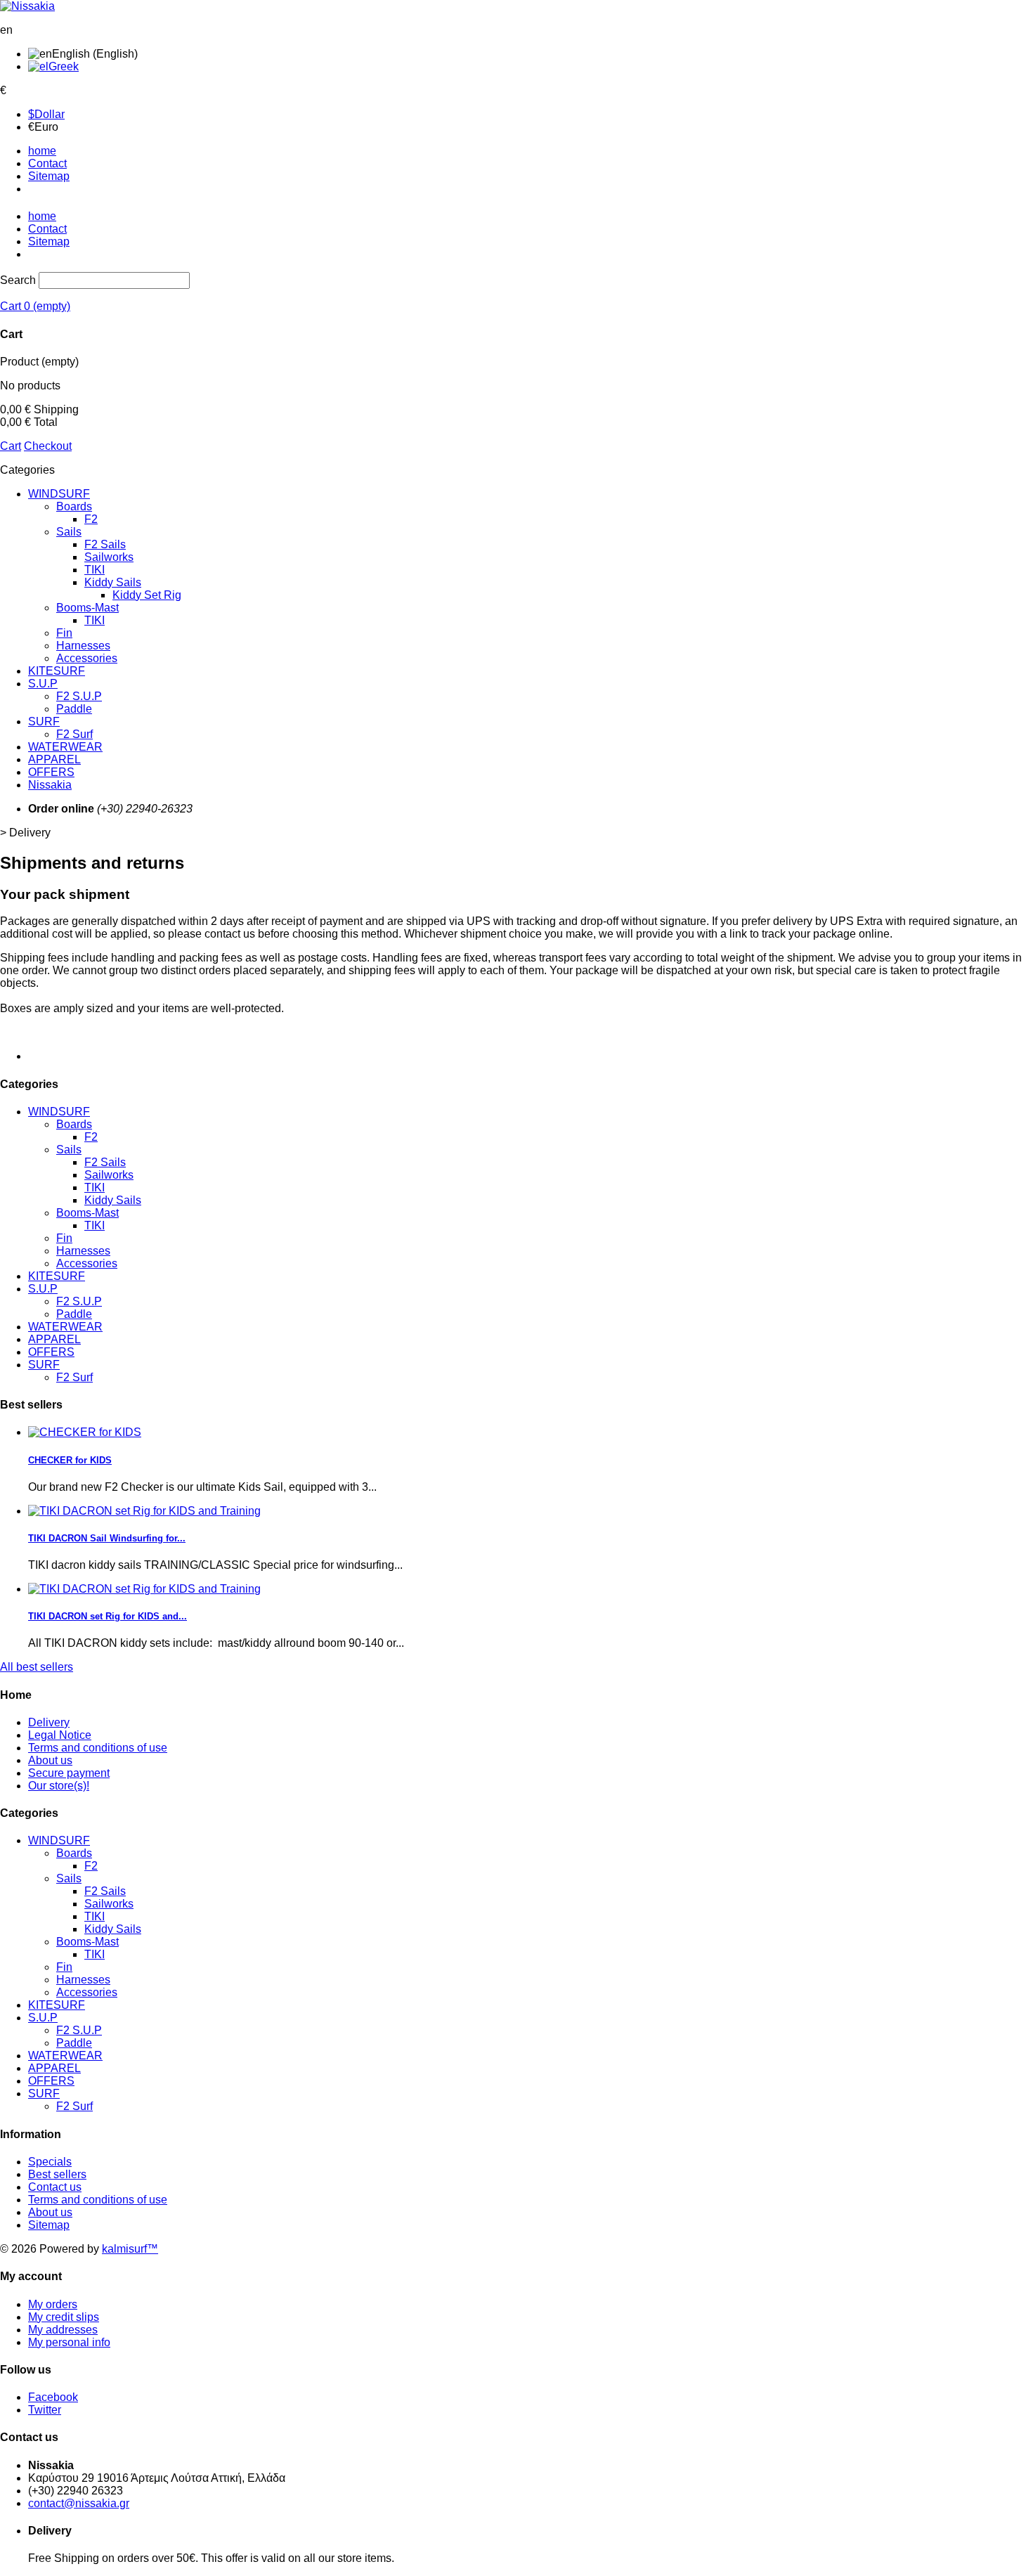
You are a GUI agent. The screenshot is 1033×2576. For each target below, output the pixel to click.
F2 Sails (105, 544)
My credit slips (64, 2317)
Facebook (53, 2397)
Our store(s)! (59, 1786)
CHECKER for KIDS (70, 1460)
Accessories (87, 658)
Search (18, 280)
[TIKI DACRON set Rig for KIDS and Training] (144, 1511)
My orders (53, 2304)
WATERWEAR (65, 747)
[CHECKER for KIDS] (85, 1432)
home (42, 151)
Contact (47, 163)
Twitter (45, 2410)
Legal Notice (60, 1735)
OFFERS (51, 772)
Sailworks (109, 557)
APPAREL (54, 759)
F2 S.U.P (79, 696)
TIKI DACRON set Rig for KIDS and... (108, 1616)
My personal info (69, 2342)
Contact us (55, 2187)
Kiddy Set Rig (147, 595)
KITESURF (57, 671)
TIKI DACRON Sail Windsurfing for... (107, 1538)
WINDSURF (59, 494)
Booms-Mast (87, 608)
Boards (74, 506)
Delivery (49, 1722)
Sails (69, 532)
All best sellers (37, 1667)
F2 (91, 519)
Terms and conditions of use (98, 1748)
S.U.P (43, 684)
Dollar (46, 114)
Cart (11, 446)
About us (50, 1760)
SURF (44, 721)
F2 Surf (74, 734)
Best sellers (57, 2174)
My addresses (63, 2330)
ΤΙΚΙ (95, 620)
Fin (64, 633)
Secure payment (69, 1773)
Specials (50, 2162)
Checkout (48, 446)
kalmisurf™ (130, 2249)
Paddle (74, 709)
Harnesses (83, 646)
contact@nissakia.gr (79, 2503)
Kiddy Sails (113, 582)
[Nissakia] (27, 6)
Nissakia (50, 785)
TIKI (95, 570)
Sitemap (49, 176)
